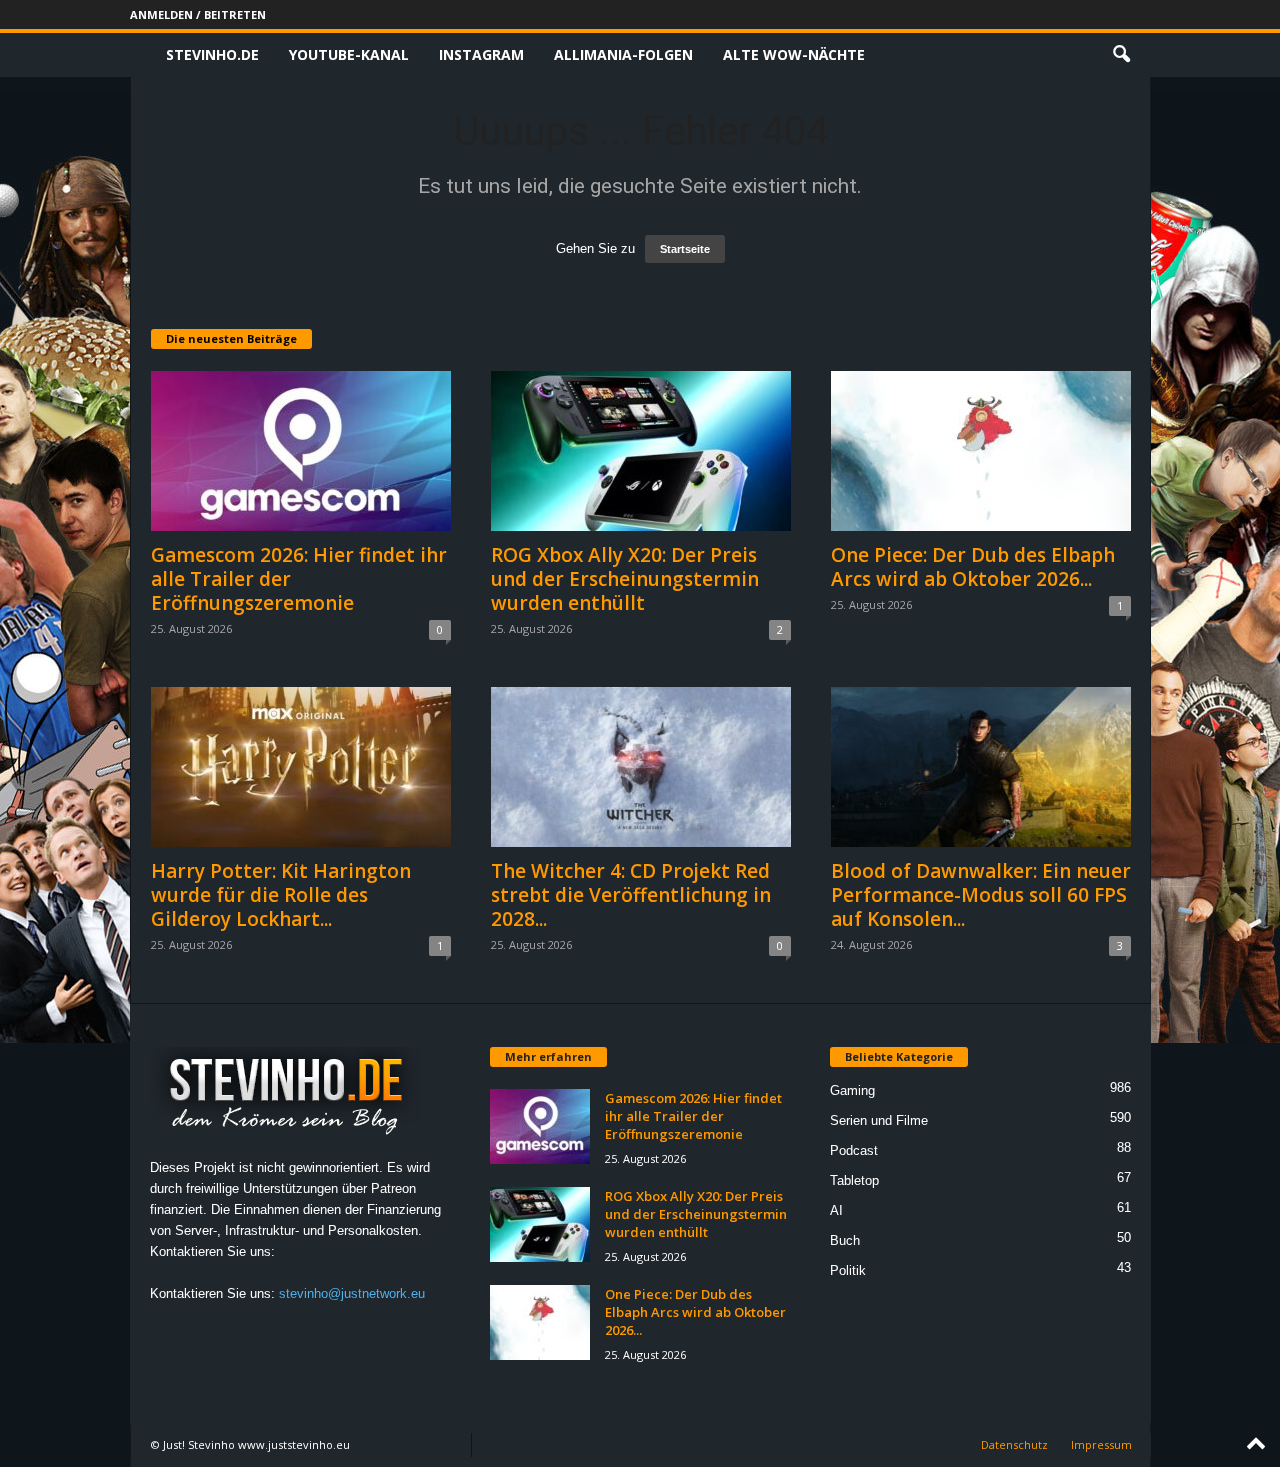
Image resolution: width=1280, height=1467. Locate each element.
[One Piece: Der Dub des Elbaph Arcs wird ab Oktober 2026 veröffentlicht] (981, 451)
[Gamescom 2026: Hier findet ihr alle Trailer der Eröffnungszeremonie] (301, 451)
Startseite (685, 249)
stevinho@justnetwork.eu (352, 1293)
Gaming (852, 1090)
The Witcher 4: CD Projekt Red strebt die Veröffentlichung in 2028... (631, 895)
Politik (848, 1270)
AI (836, 1210)
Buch (845, 1240)
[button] (1121, 55)
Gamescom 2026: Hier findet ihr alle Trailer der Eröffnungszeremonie (693, 1116)
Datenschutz (1014, 1444)
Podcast (854, 1150)
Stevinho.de (212, 54)
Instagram (481, 54)
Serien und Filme (879, 1120)
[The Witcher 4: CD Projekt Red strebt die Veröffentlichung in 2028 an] (641, 767)
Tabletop (854, 1180)
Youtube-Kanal (349, 54)
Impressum (1101, 1444)
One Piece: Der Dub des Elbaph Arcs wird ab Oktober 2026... (973, 567)
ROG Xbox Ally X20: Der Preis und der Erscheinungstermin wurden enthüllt (625, 579)
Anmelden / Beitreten (198, 14)
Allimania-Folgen (623, 54)
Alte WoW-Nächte (794, 54)
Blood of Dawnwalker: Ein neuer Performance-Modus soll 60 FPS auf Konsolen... (981, 895)
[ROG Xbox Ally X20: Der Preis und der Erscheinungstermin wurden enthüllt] (641, 451)
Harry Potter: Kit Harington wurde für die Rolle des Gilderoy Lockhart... (281, 895)
